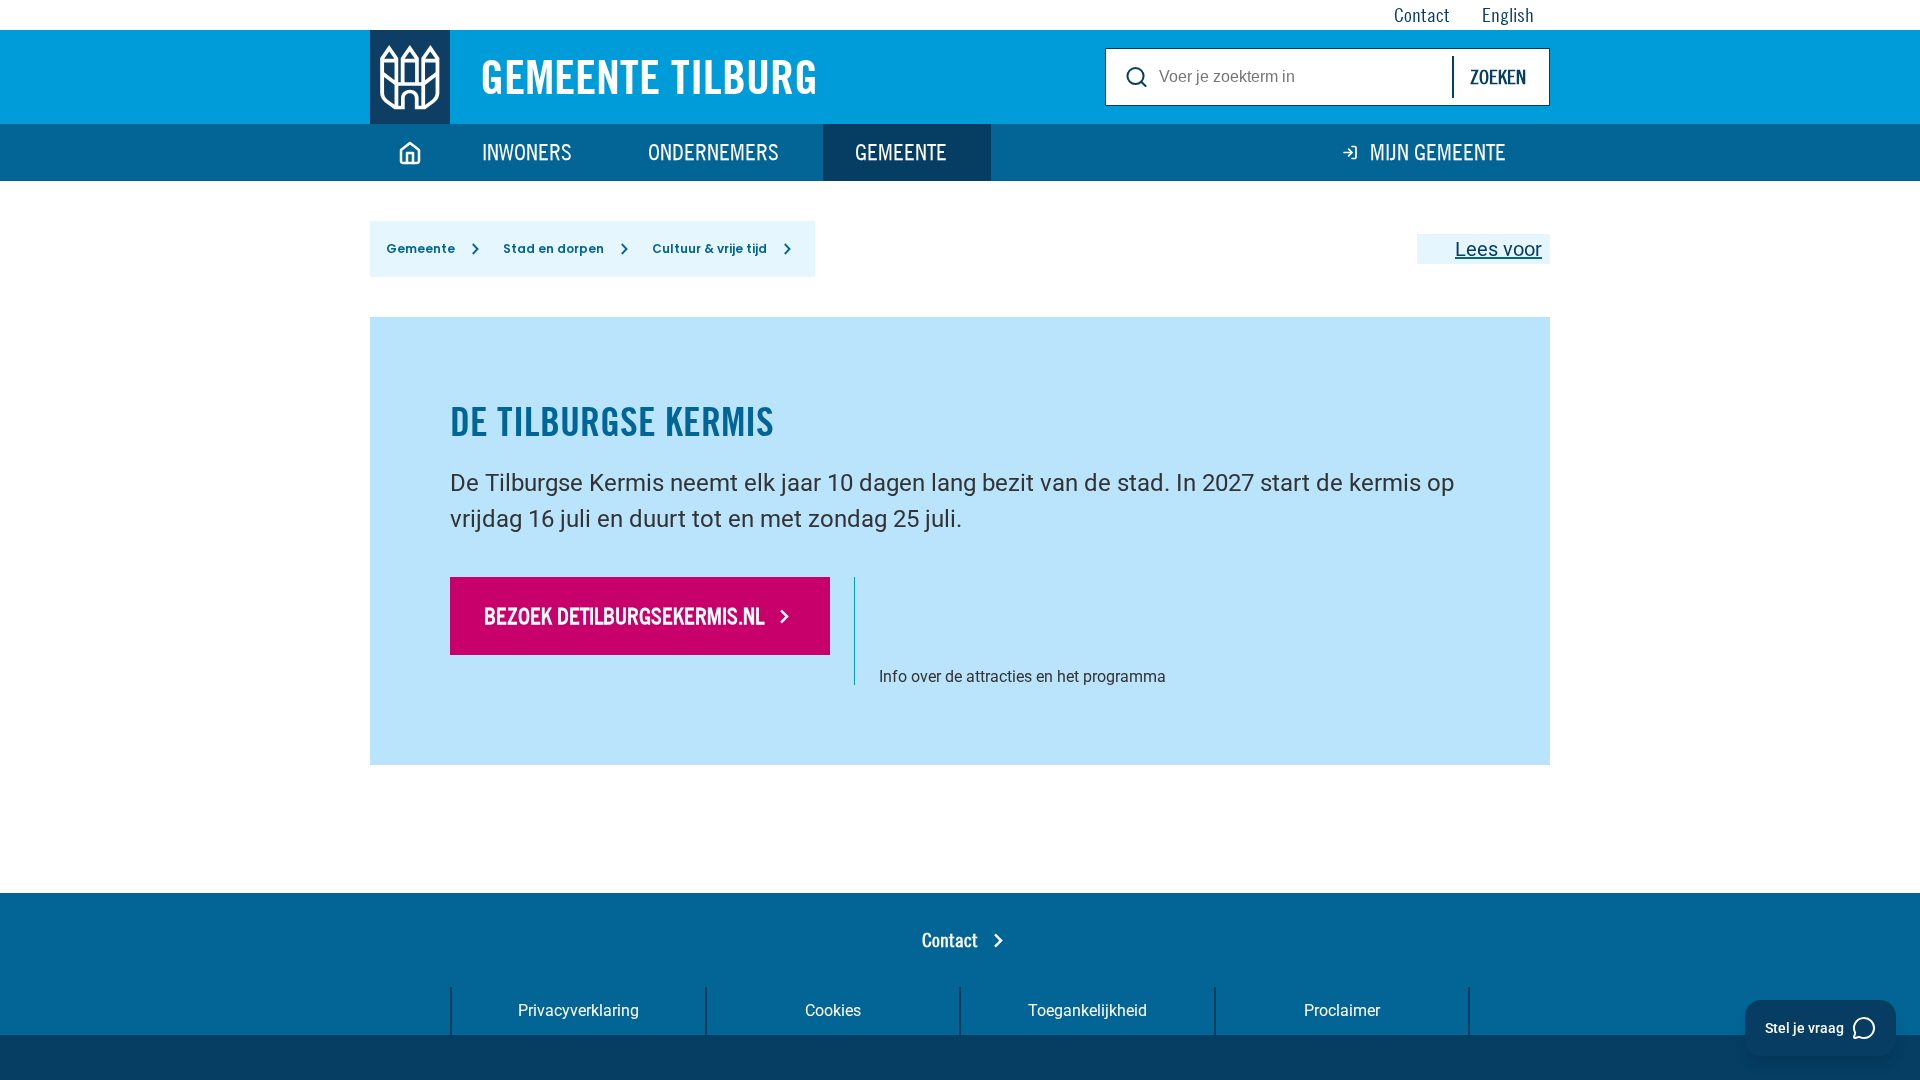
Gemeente (901, 152)
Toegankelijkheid (1087, 1010)
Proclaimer (1342, 1010)
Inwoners (527, 152)
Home (410, 152)
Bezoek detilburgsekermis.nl (624, 616)
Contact (950, 939)
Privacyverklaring (578, 1010)
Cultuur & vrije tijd (709, 248)
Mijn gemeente (1438, 152)
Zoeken (1498, 76)
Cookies (833, 1010)
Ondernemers (713, 152)
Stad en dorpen (553, 248)
